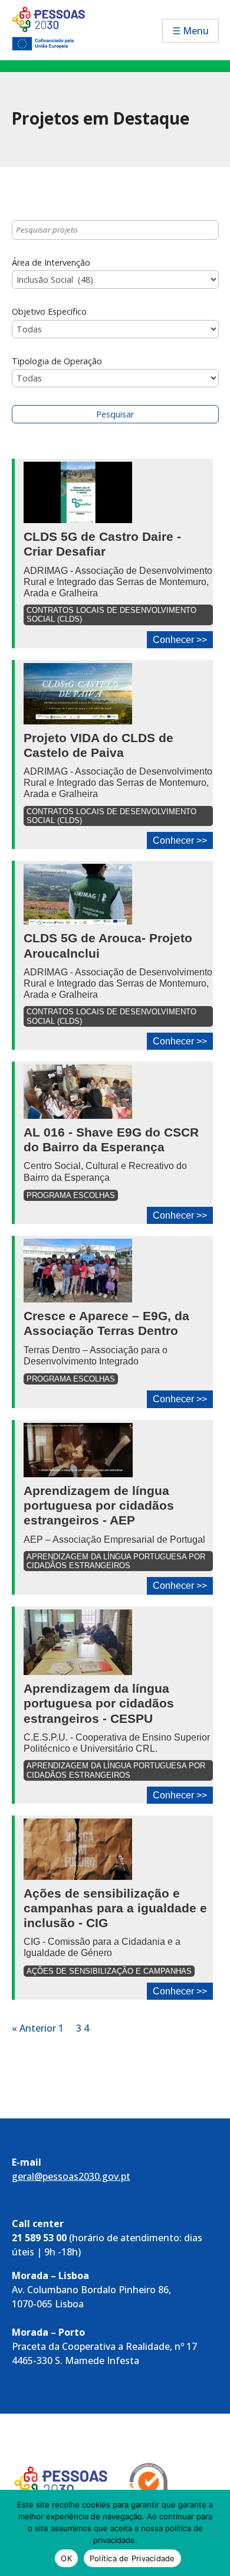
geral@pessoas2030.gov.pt (71, 2176)
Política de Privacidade (132, 2558)
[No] (215, 2533)
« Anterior (34, 2028)
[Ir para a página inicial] (58, 27)
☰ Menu (190, 31)
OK (66, 2558)
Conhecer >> (180, 640)
